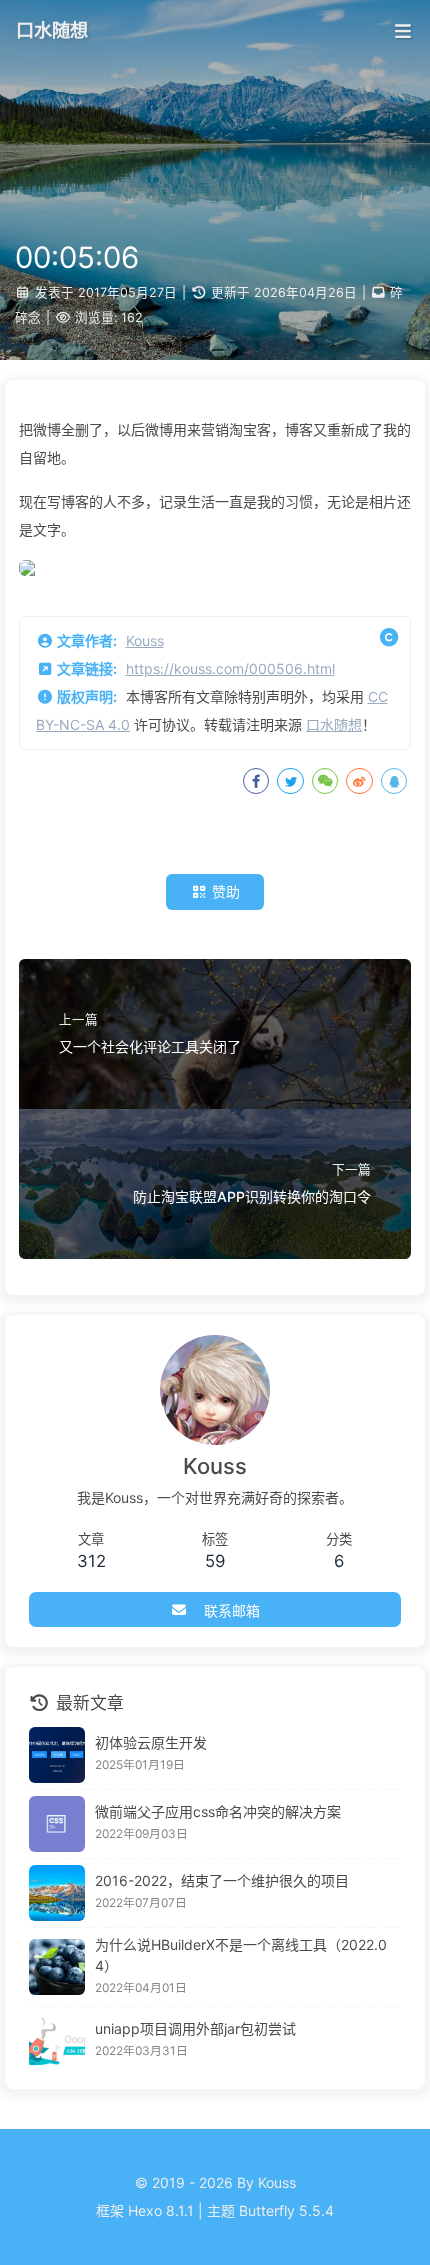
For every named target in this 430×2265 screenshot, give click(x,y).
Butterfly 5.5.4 (286, 2210)
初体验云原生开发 (151, 1742)
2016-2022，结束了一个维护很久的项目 (222, 1880)
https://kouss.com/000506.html (230, 668)
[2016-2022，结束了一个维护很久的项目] (57, 1893)
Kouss (145, 640)
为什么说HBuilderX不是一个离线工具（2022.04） (241, 1955)
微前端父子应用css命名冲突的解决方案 (218, 1811)
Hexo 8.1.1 (161, 2210)
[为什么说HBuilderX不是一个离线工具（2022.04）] (57, 1967)
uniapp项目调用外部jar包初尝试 (195, 2028)
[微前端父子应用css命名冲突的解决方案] (57, 1824)
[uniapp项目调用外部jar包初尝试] (57, 2041)
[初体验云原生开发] (57, 1755)
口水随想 (334, 724)
